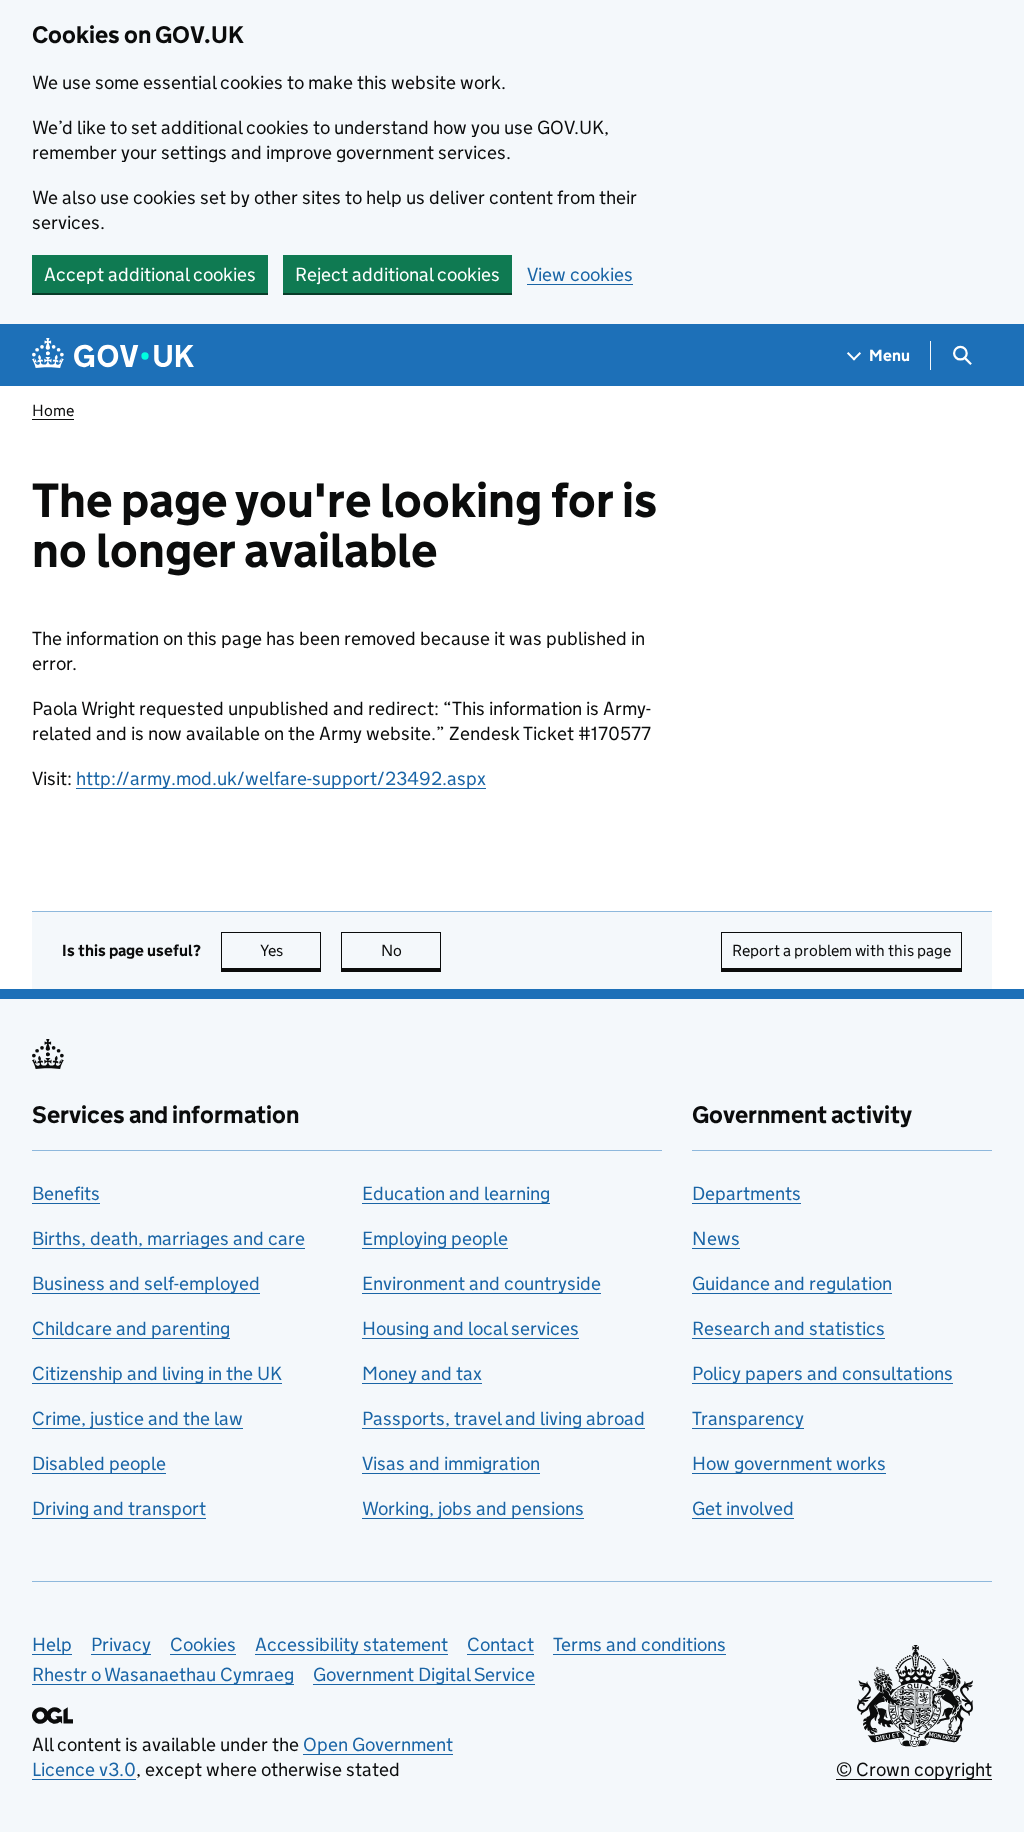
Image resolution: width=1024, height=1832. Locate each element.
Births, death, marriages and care (168, 1238)
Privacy (121, 1644)
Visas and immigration (451, 1463)
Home (53, 410)
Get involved (743, 1508)
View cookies (580, 274)
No (411, 950)
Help (52, 1644)
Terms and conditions (639, 1644)
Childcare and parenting (131, 1328)
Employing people (435, 1238)
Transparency (748, 1418)
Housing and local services (470, 1328)
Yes (290, 950)
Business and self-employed (146, 1283)
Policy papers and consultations (822, 1373)
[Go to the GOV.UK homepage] (113, 355)
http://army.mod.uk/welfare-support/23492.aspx (281, 778)
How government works (789, 1463)
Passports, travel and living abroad (503, 1418)
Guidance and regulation (792, 1283)
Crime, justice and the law (137, 1418)
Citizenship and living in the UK (157, 1373)
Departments (746, 1193)
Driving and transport (119, 1508)
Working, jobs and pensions (473, 1508)
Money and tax (422, 1373)
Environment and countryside (481, 1283)
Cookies (203, 1644)
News (716, 1238)
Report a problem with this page (841, 950)
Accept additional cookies (150, 274)
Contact (500, 1644)
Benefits (66, 1193)
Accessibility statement (351, 1644)
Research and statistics (788, 1328)
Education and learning (456, 1193)
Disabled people (99, 1463)
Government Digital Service (424, 1674)
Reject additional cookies (397, 274)
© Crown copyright (914, 1769)
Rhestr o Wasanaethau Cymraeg (163, 1674)
